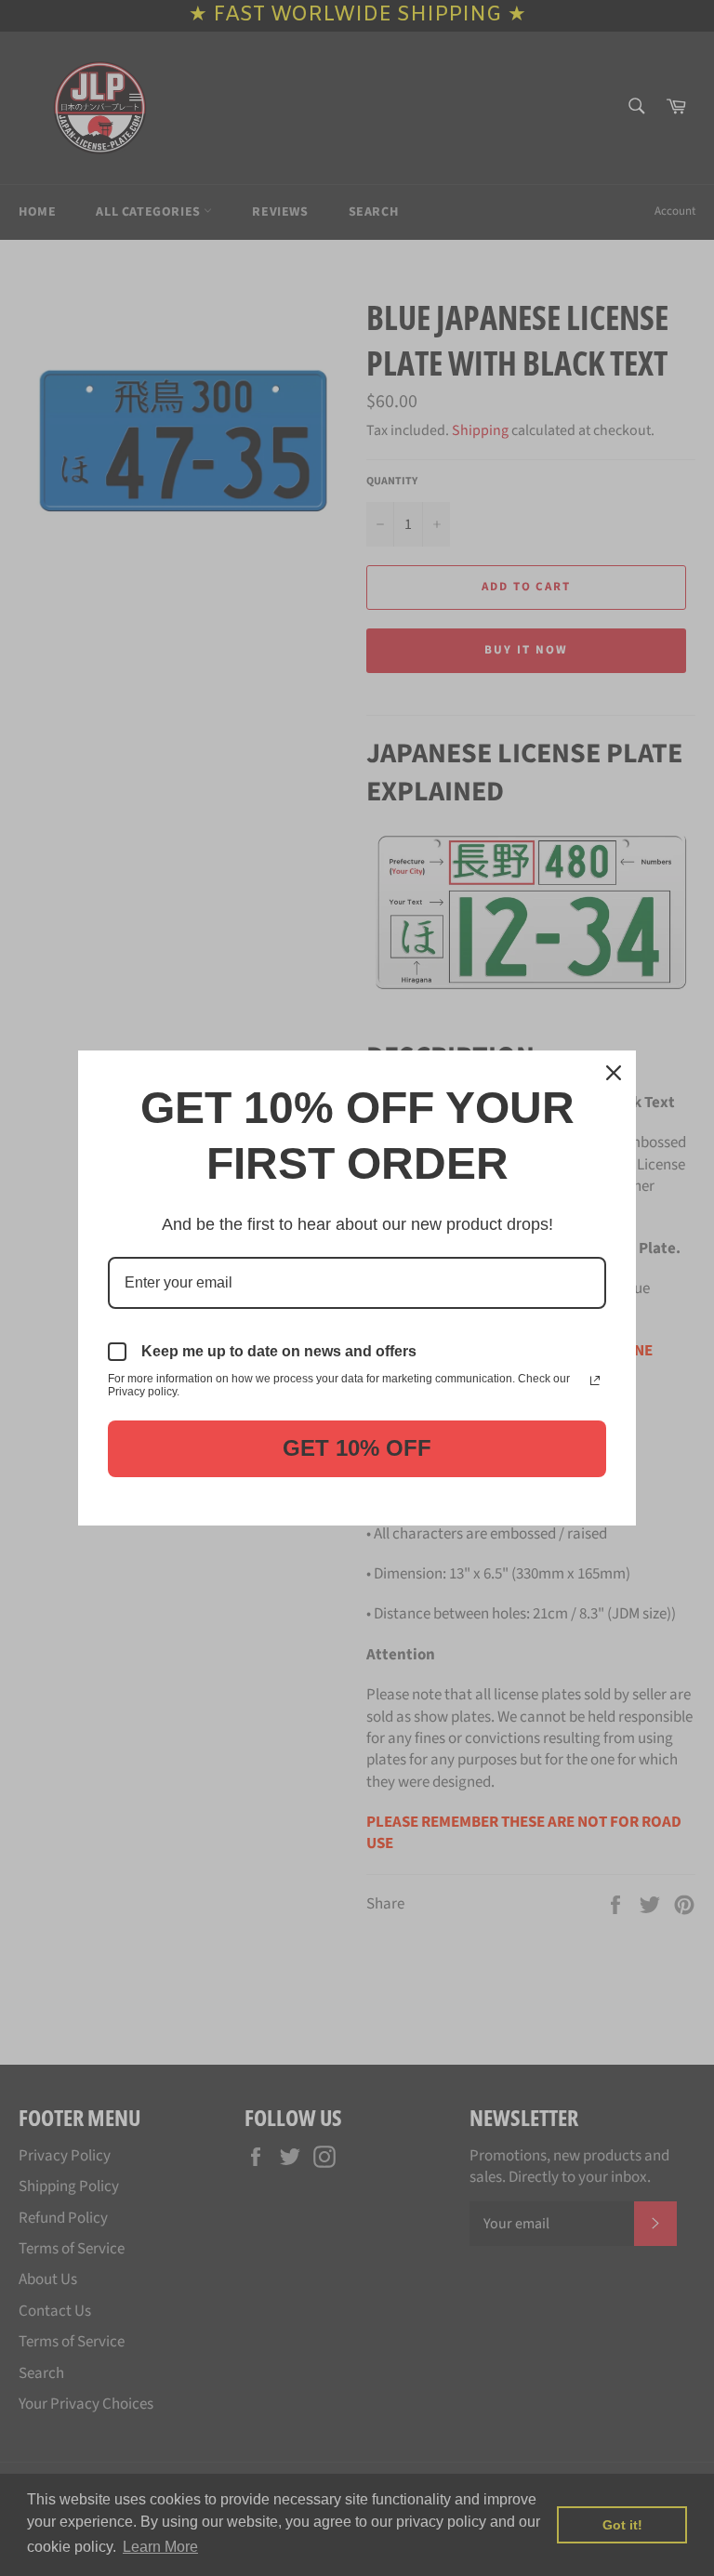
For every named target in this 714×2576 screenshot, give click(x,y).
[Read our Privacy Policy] (595, 1380)
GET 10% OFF (357, 1448)
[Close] (614, 1073)
